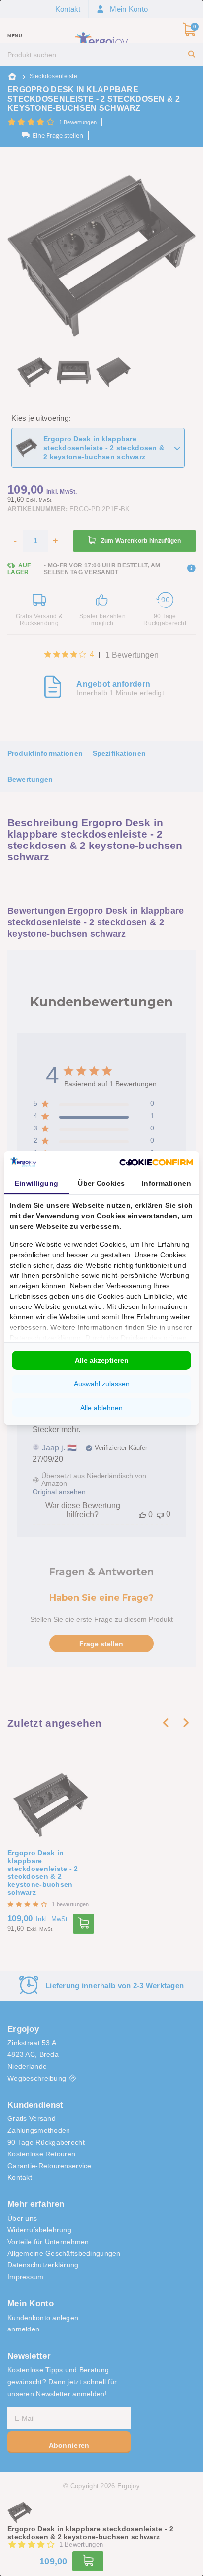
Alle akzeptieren (102, 1360)
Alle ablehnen (101, 1408)
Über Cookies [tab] (101, 1183)
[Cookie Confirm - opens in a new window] (156, 1162)
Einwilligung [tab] (36, 1183)
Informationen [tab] (167, 1183)
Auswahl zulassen (102, 1384)
